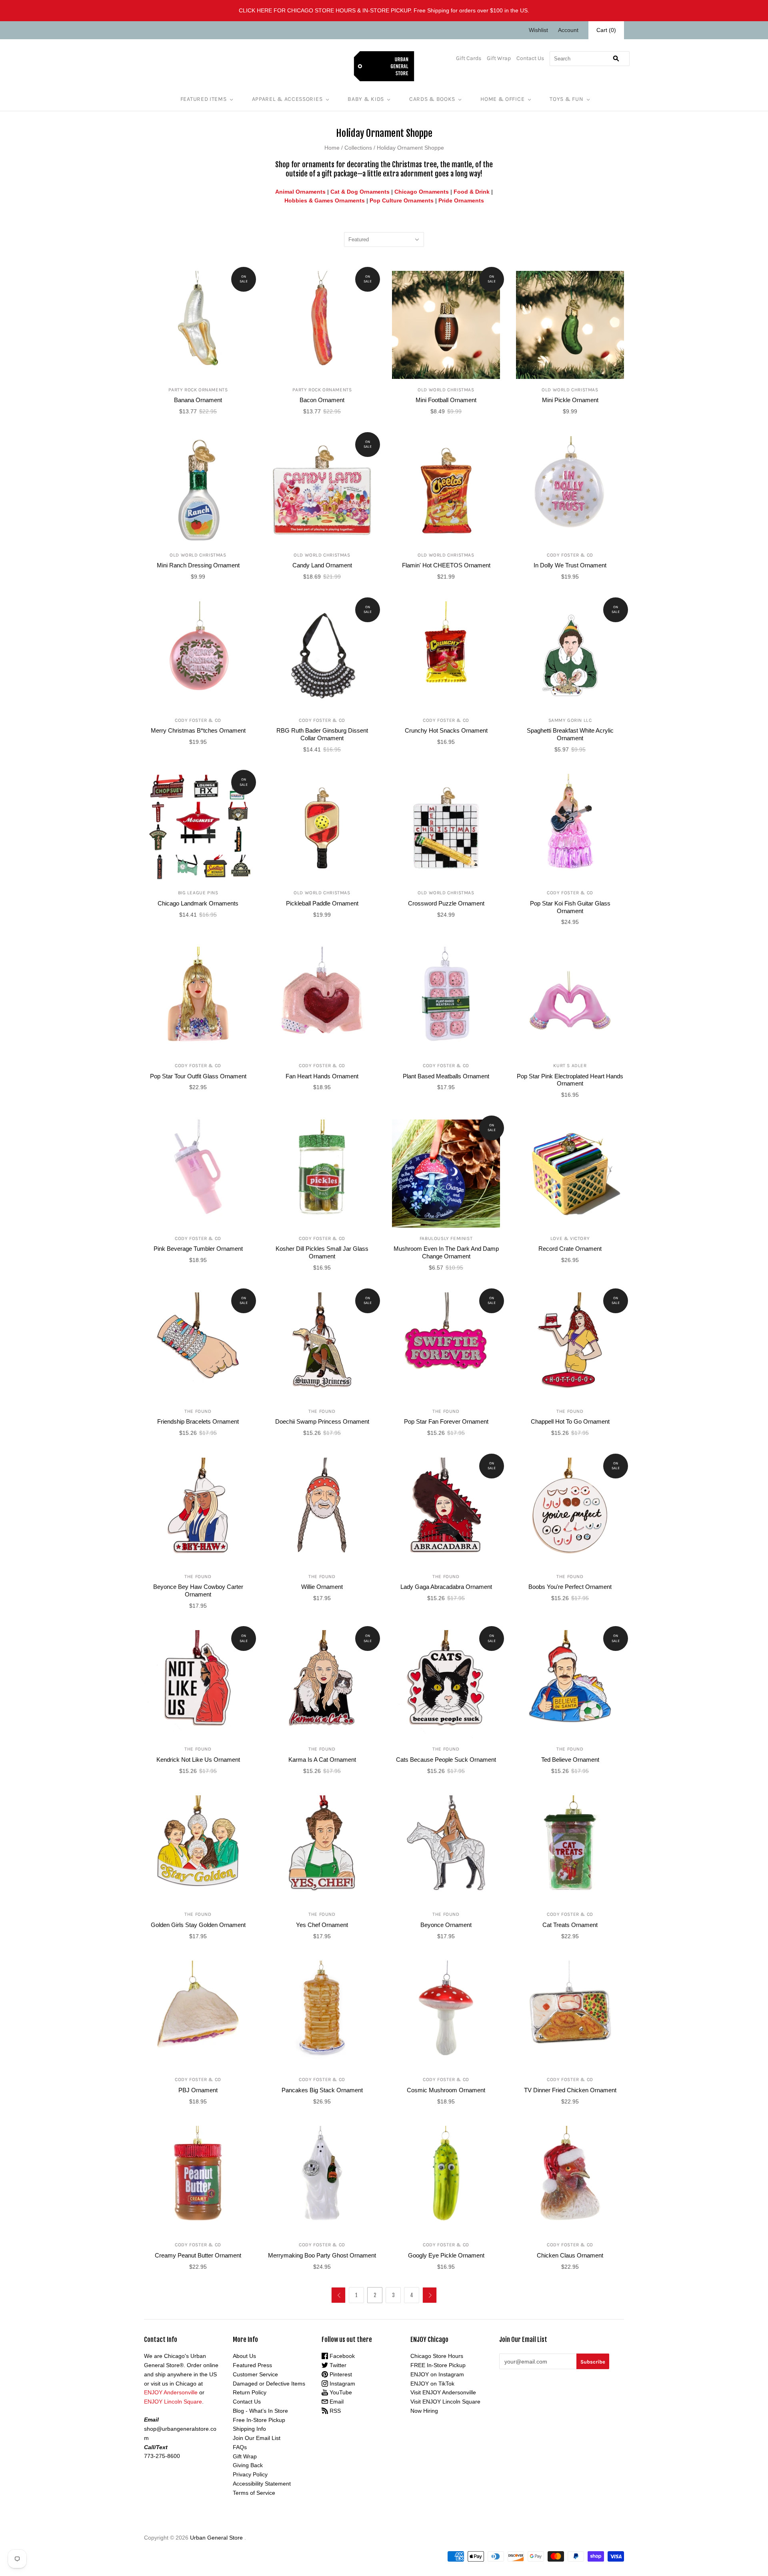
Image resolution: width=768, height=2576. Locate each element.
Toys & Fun (566, 99)
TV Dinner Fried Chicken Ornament (570, 2090)
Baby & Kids (366, 99)
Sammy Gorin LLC (570, 720)
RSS (334, 2411)
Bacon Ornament (322, 400)
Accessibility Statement (262, 2484)
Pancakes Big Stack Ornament (322, 2090)
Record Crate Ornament (570, 1249)
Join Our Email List (257, 2438)
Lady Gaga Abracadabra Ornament (446, 1587)
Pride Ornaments (461, 200)
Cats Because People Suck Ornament (446, 1760)
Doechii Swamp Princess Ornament (322, 1421)
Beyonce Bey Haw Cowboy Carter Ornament (198, 1590)
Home (332, 148)
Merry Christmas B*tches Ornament (198, 730)
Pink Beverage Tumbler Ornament (198, 1249)
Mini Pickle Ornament (570, 400)
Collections (358, 148)
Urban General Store (216, 2538)
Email (336, 2402)
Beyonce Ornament (446, 1925)
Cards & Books (432, 99)
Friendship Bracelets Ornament (198, 1421)
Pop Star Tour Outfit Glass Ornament (198, 1076)
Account (568, 30)
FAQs (240, 2447)
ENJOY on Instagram (437, 2374)
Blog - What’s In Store (260, 2411)
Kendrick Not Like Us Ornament (198, 1760)
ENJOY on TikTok (432, 2384)
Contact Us (530, 58)
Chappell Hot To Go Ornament (570, 1421)
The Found (198, 1411)
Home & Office (502, 99)
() (606, 30)
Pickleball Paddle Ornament (322, 903)
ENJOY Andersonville (171, 2392)
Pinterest (340, 2374)
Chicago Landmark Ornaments (198, 903)
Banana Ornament (198, 400)
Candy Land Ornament (322, 565)
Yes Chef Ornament (322, 1925)
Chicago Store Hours (437, 2356)
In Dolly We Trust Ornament (570, 565)
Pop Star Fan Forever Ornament (446, 1421)
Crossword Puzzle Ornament (446, 903)
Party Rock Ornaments (198, 390)
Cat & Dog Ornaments (360, 192)
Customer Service (255, 2374)
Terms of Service (254, 2493)
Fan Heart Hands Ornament (322, 1076)
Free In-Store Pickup (259, 2420)
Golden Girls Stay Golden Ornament (198, 1925)
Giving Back (248, 2465)
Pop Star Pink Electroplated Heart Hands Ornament (570, 1080)
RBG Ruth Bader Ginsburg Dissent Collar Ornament (322, 734)
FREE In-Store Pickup (438, 2365)
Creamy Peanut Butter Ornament (198, 2255)
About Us (244, 2356)
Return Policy (250, 2392)
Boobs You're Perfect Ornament (570, 1587)
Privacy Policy (250, 2474)
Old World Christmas (446, 390)
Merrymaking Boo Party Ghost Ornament (322, 2255)
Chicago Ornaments (422, 192)
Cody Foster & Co (570, 555)
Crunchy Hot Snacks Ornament (446, 730)
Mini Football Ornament (446, 400)
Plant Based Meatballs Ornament (446, 1076)
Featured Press (252, 2365)
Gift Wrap (499, 58)
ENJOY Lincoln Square (173, 2402)
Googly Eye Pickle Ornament (446, 2255)
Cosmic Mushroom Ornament (446, 2090)
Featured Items (204, 99)
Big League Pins (198, 893)
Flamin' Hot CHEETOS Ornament (446, 565)
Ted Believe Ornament (570, 1760)
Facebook (341, 2356)
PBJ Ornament (198, 2090)
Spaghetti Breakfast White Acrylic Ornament (570, 734)
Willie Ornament (322, 1587)
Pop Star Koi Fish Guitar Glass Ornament (570, 907)
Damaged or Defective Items (269, 2384)
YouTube (340, 2392)
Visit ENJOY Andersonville (443, 2392)
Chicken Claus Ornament (570, 2255)
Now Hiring (424, 2411)
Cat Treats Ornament (570, 1925)
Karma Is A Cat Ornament (322, 1760)
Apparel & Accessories (287, 99)
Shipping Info (249, 2429)
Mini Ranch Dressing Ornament (198, 565)
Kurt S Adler (570, 1066)
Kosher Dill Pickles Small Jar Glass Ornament (322, 1252)
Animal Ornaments (300, 192)
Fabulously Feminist (446, 1238)
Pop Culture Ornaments (402, 200)
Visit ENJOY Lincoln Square (445, 2402)
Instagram (342, 2384)
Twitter (337, 2365)
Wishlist (538, 30)
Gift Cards (469, 58)
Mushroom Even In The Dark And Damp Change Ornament (446, 1252)
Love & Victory (570, 1238)
